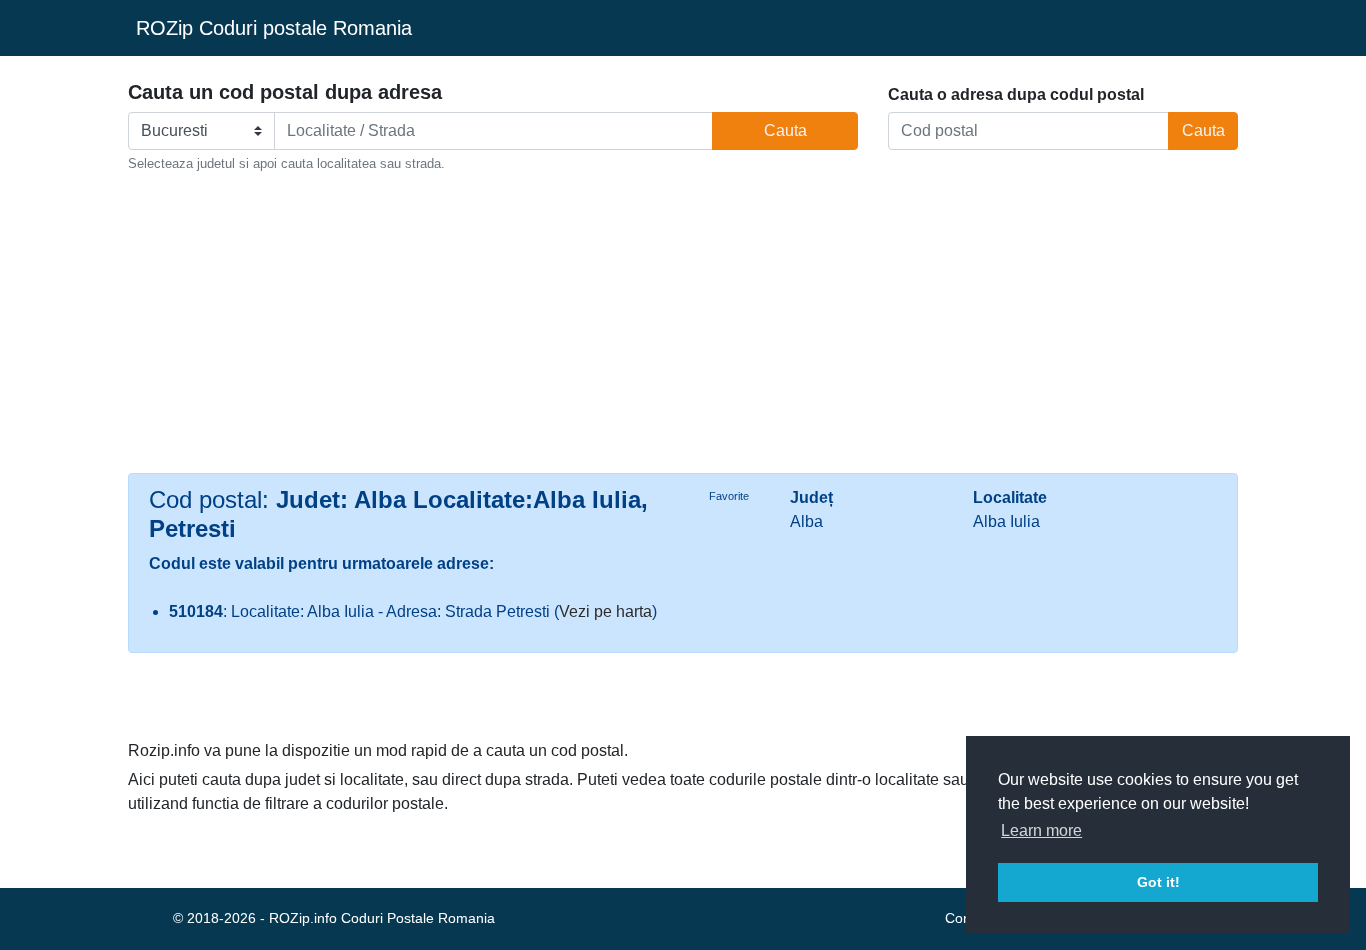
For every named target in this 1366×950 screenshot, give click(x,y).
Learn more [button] (1041, 830)
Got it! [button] (1158, 882)
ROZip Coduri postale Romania (274, 28)
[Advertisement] (683, 323)
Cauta (785, 130)
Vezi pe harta (605, 611)
